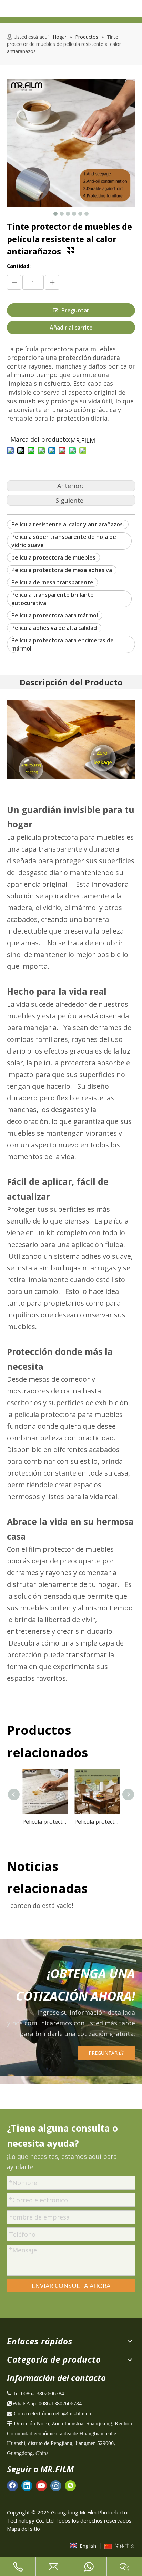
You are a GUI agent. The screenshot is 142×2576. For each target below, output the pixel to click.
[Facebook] (12, 2486)
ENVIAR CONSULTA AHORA (71, 2286)
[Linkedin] (27, 2486)
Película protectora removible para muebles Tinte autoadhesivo (97, 1822)
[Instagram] (56, 2486)
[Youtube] (41, 2486)
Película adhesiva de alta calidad (54, 628)
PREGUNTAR (104, 2053)
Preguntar (75, 310)
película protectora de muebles (53, 557)
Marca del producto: (40, 440)
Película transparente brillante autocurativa (53, 599)
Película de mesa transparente (52, 582)
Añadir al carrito (71, 328)
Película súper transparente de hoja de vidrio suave (64, 541)
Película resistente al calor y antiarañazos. (68, 524)
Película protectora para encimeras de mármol (63, 644)
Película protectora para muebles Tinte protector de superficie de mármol (45, 1822)
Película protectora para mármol (55, 615)
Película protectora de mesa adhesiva (62, 570)
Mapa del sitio (23, 2529)
